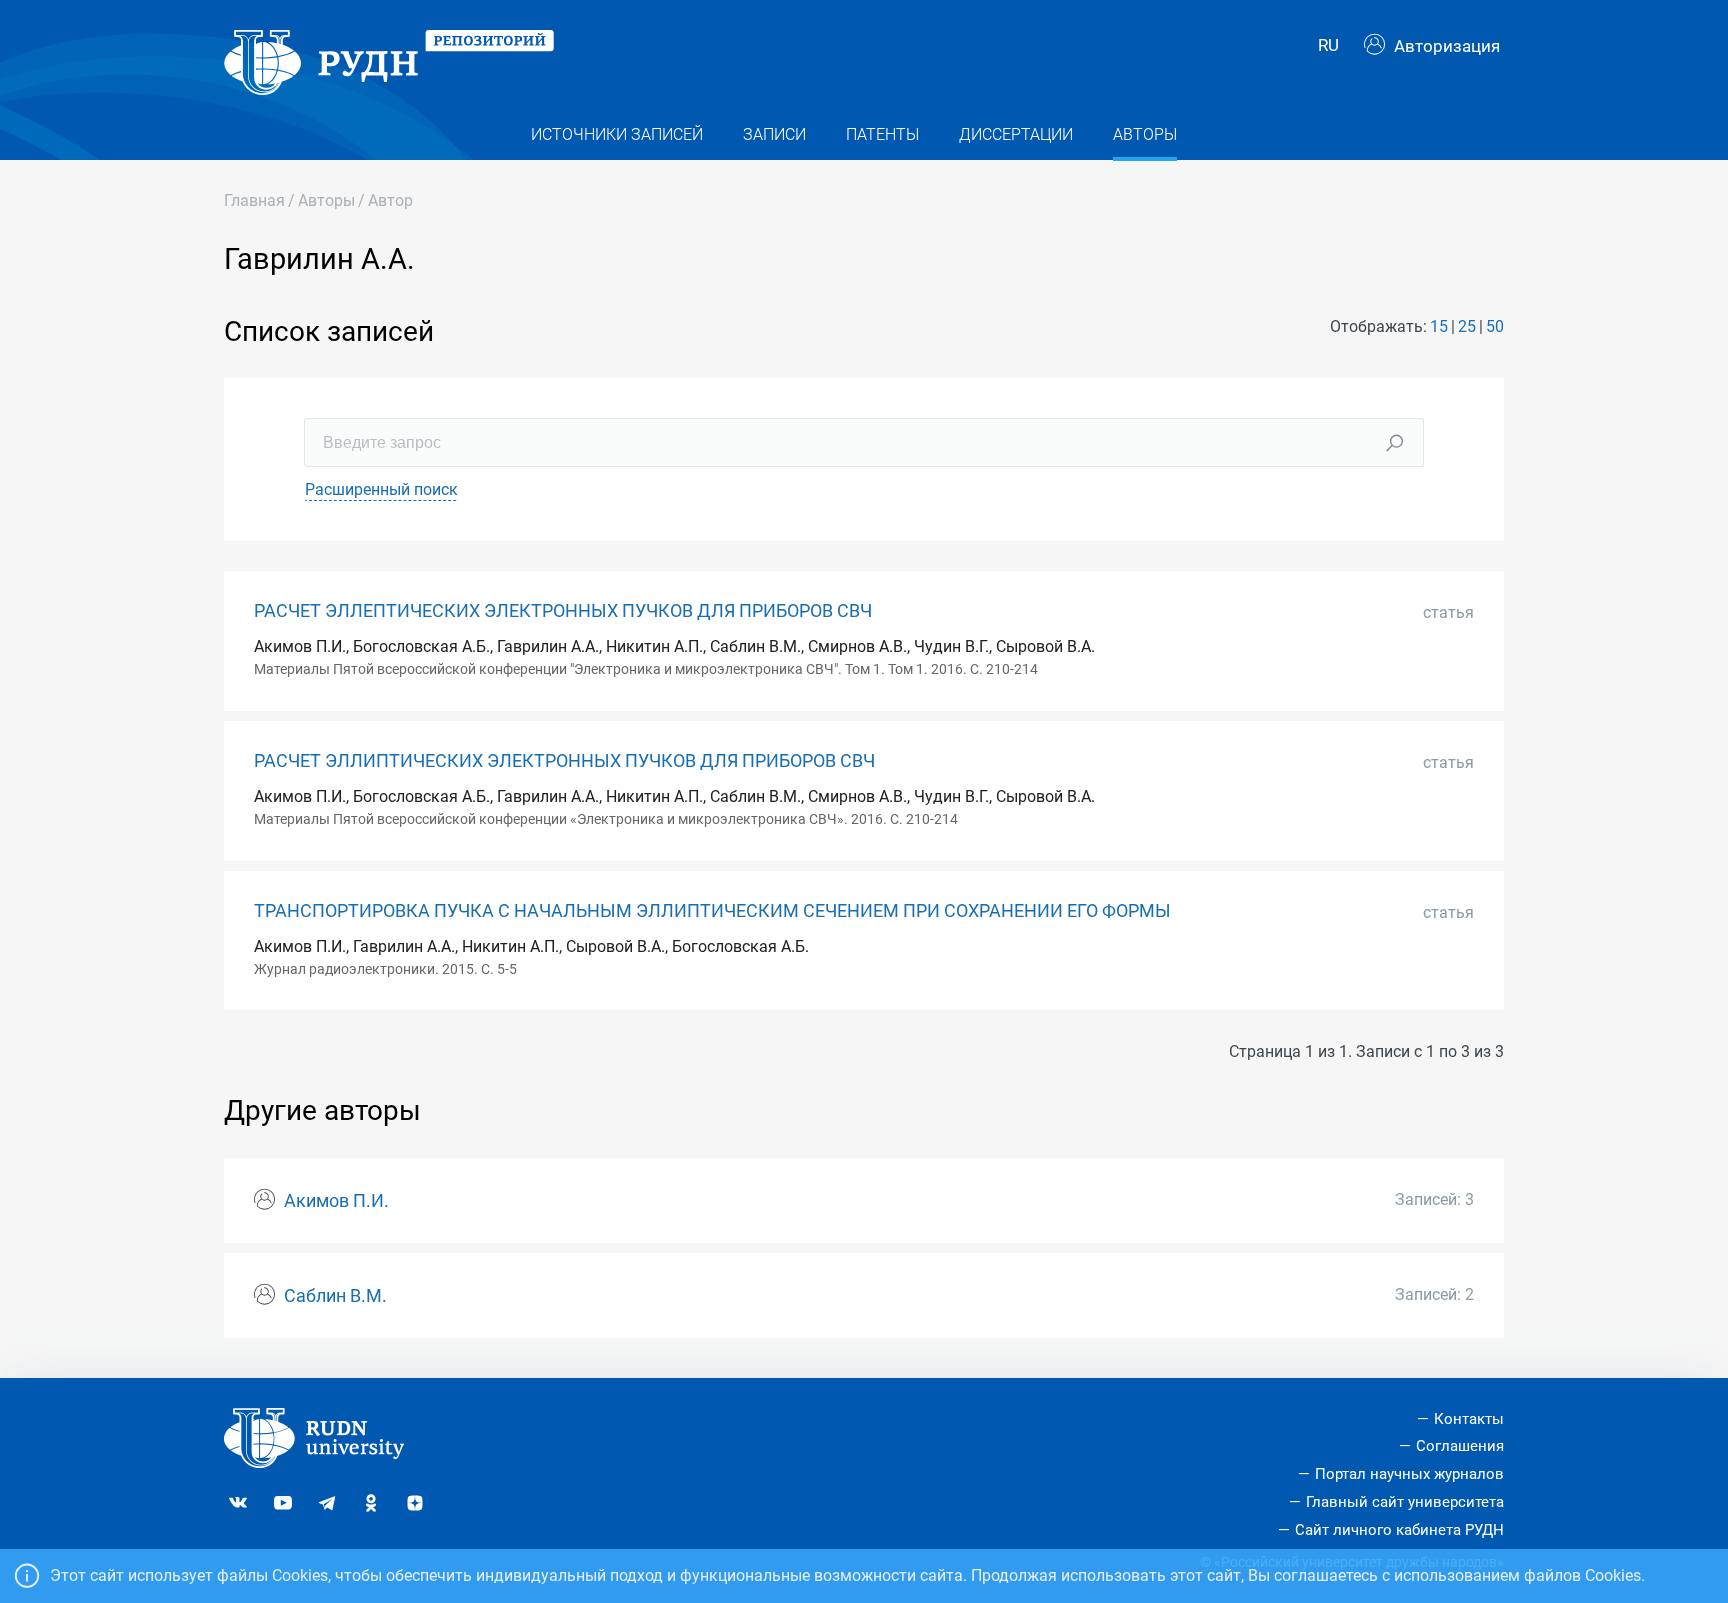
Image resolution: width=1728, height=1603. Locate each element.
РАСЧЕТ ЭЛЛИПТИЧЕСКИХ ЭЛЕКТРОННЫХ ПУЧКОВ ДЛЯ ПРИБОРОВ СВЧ (564, 761)
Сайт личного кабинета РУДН (1399, 1530)
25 (1467, 326)
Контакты (1469, 1419)
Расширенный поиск (381, 489)
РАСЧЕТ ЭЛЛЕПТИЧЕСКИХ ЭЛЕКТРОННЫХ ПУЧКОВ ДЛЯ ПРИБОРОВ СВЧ (563, 611)
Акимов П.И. (336, 1201)
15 (1439, 326)
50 (1495, 326)
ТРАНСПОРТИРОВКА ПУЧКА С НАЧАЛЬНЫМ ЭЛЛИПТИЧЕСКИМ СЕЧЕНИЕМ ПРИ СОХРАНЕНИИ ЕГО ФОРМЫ (712, 911)
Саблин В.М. (335, 1296)
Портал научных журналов (1409, 1474)
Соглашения (1460, 1446)
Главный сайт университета (1405, 1502)
